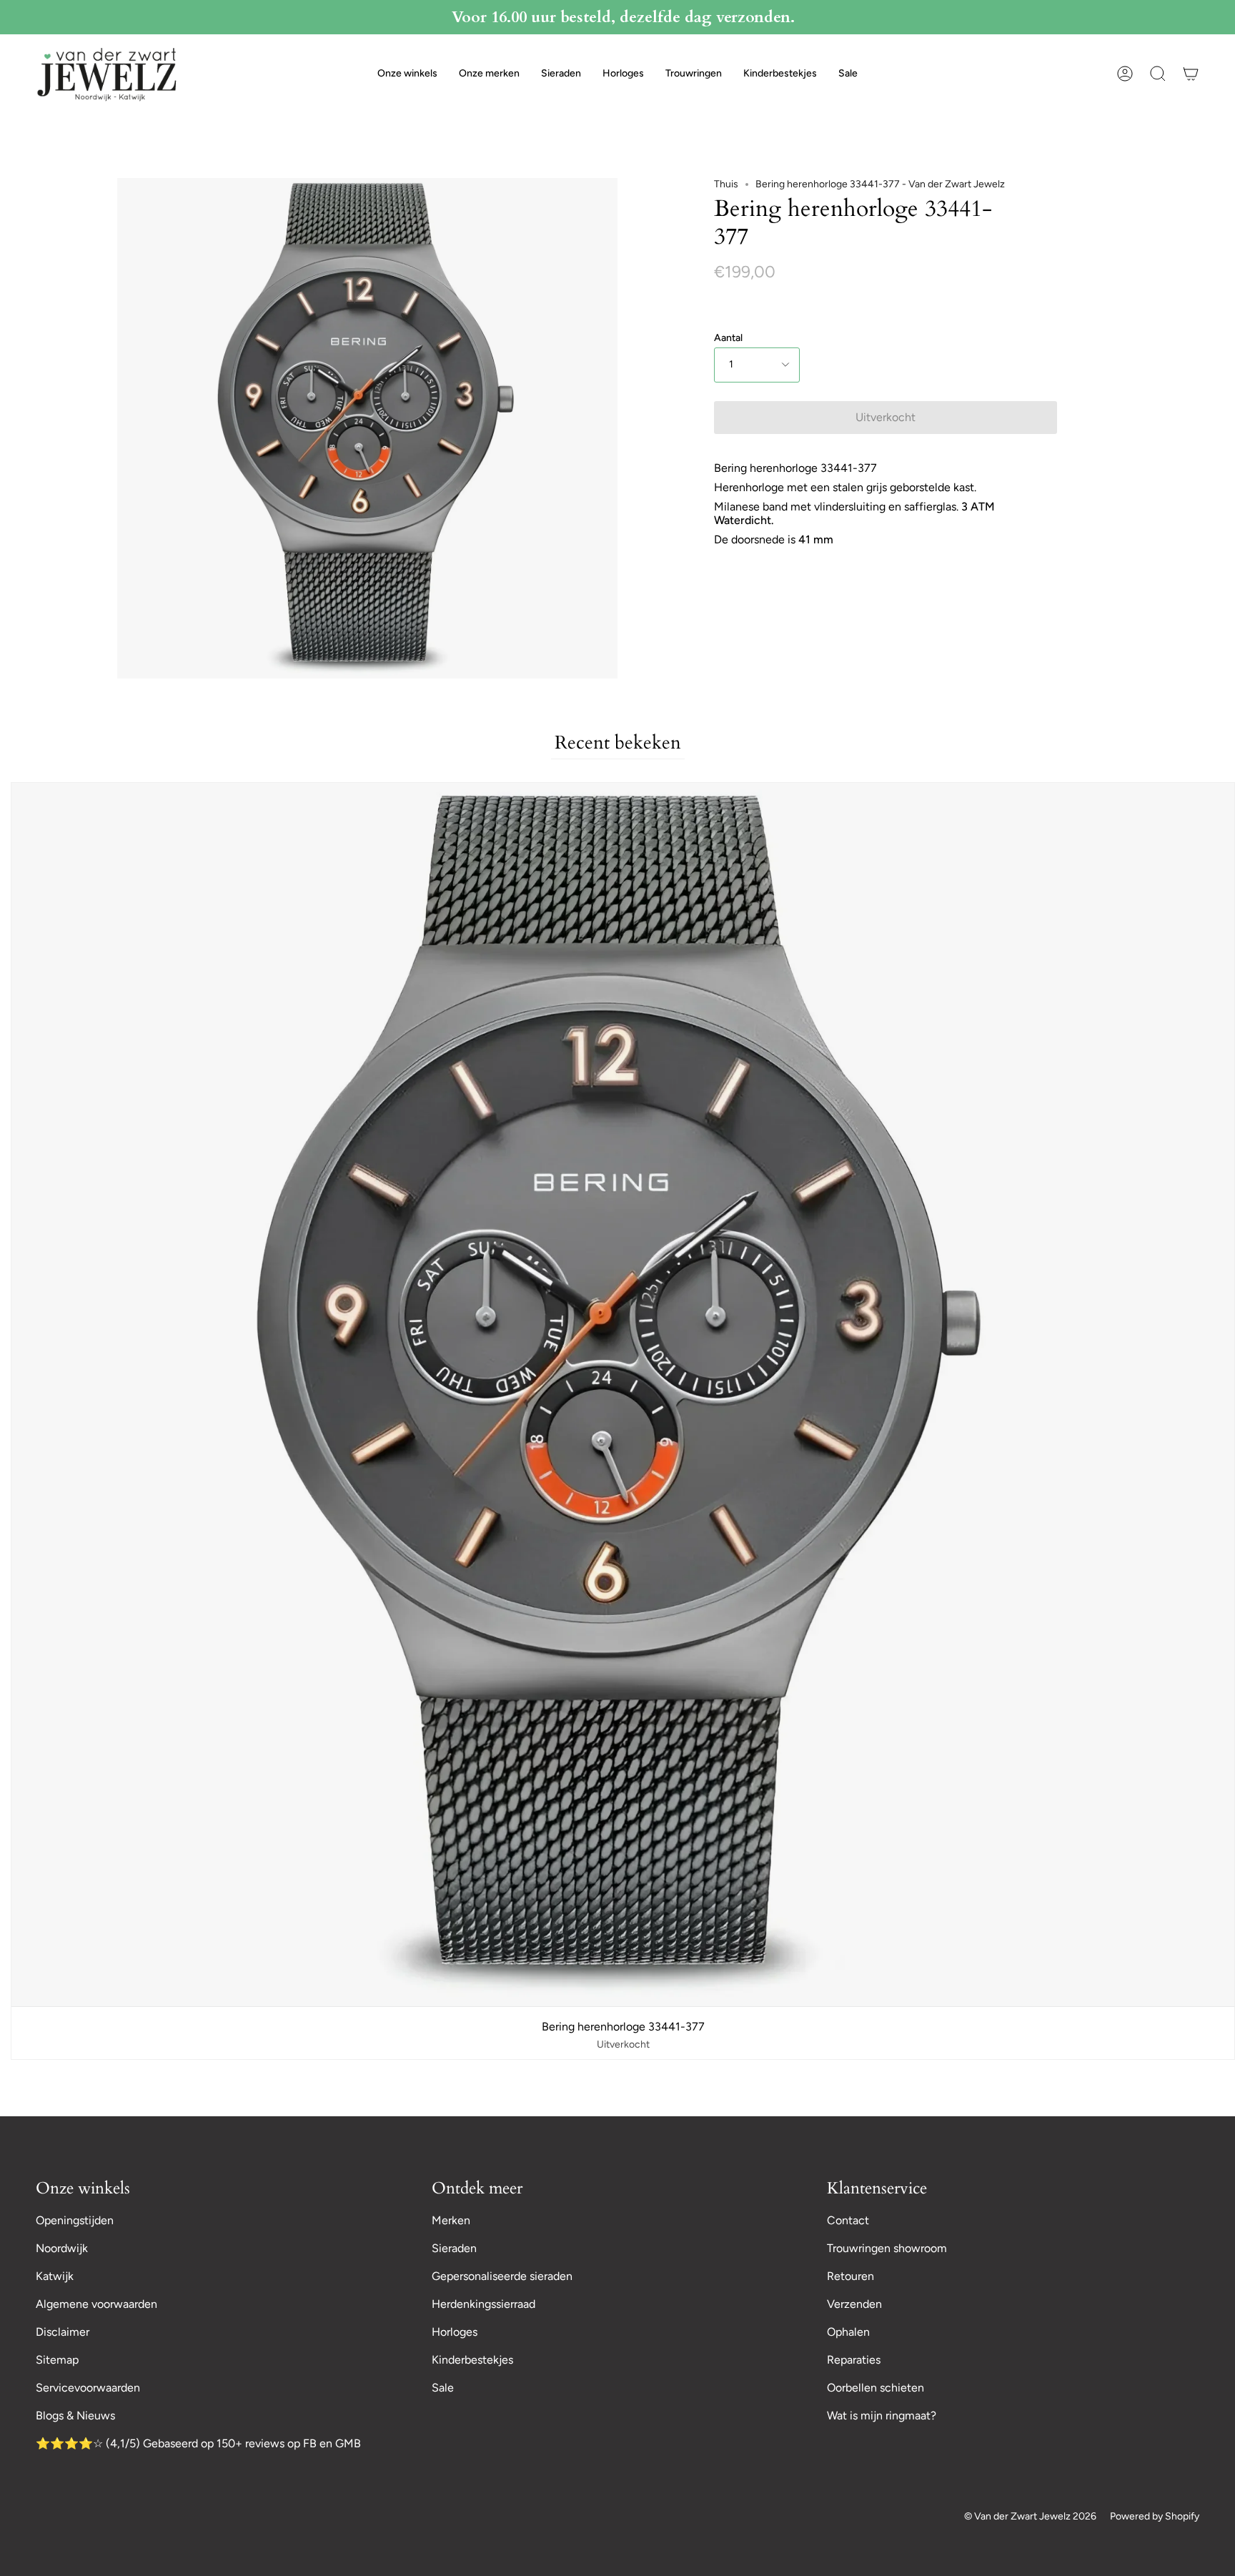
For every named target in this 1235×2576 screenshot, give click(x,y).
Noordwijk (62, 2248)
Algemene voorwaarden (96, 2304)
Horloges (455, 2332)
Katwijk (55, 2276)
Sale (443, 2388)
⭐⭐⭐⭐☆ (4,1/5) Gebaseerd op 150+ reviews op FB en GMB (198, 2443)
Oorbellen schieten (876, 2388)
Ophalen (848, 2332)
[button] (407, 74)
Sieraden (454, 2248)
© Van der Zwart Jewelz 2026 (1030, 2516)
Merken (451, 2220)
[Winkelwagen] (1191, 74)
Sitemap (57, 2360)
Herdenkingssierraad (483, 2304)
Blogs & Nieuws (75, 2415)
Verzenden (854, 2304)
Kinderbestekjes (472, 2360)
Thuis (726, 184)
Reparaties (854, 2360)
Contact (848, 2220)
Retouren (850, 2276)
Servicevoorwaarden (88, 2388)
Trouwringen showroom (887, 2248)
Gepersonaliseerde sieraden (502, 2276)
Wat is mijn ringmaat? (882, 2415)
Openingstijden (75, 2220)
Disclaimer (63, 2332)
